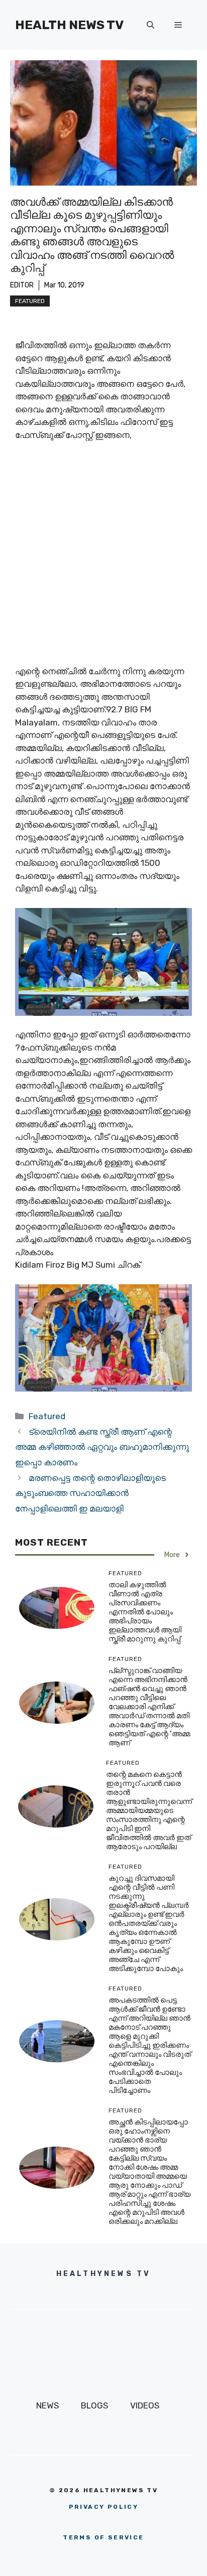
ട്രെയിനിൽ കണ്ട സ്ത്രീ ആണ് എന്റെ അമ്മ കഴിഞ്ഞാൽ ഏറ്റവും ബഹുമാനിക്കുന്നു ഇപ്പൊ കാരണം (102, 1447)
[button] (150, 25)
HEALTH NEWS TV (69, 25)
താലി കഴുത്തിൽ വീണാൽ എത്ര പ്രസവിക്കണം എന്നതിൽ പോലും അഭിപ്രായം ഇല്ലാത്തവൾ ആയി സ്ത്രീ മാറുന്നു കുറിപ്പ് (145, 1612)
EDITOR (22, 285)
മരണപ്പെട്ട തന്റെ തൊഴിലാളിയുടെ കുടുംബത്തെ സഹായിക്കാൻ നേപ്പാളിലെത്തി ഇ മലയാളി (90, 1493)
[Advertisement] (103, 558)
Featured (30, 301)
